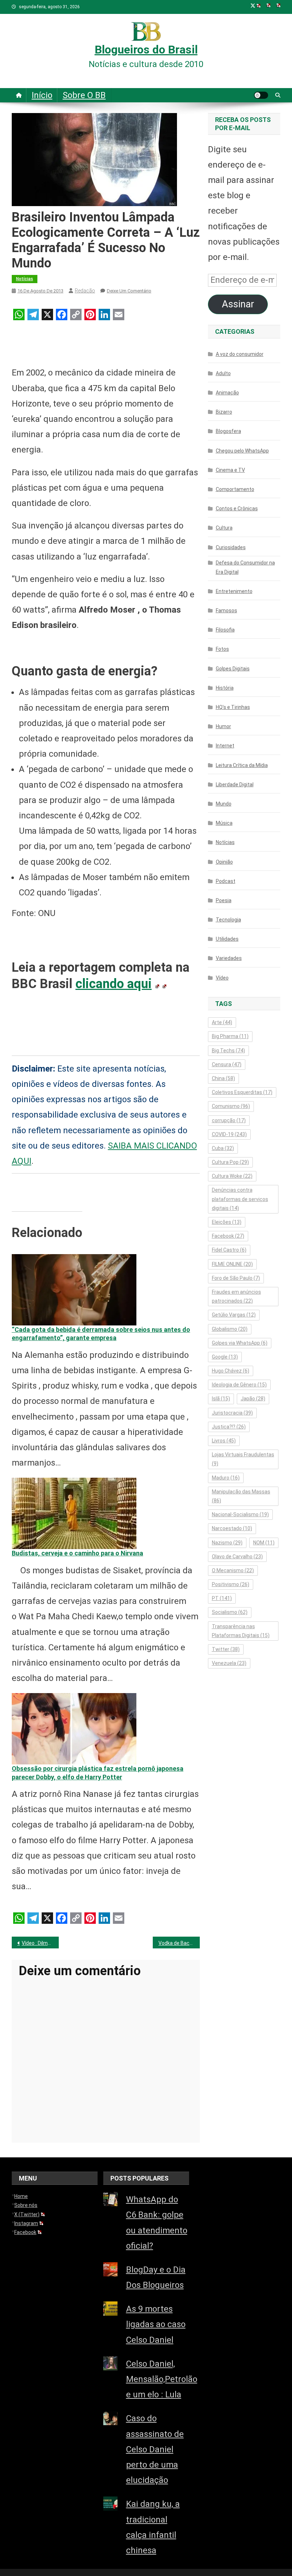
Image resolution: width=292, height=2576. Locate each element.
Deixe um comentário (129, 291)
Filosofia (225, 630)
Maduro (226, 1478)
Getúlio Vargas (234, 1315)
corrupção (229, 1120)
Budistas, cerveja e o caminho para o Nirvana (77, 1553)
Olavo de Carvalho (237, 1557)
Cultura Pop (230, 1162)
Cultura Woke (232, 1176)
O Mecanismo (233, 1570)
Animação (227, 393)
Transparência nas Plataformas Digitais (241, 1631)
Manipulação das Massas (241, 1496)
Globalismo (230, 1329)
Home (21, 2196)
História (225, 688)
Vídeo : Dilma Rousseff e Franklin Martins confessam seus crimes (40, 1943)
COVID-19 (229, 1134)
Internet (225, 746)
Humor (223, 726)
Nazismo (227, 1543)
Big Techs (228, 1051)
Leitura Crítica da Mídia (242, 765)
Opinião (224, 862)
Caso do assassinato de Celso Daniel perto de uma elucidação (155, 2449)
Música (224, 823)
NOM (264, 1543)
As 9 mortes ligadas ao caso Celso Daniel (156, 2324)
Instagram (26, 2223)
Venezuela (229, 1663)
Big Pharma (230, 1036)
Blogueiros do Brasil (146, 50)
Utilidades (227, 939)
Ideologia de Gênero (239, 1385)
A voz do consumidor (240, 354)
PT (222, 1598)
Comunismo (231, 1106)
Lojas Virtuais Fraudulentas (243, 1459)
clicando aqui (114, 984)
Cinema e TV (230, 470)
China (223, 1078)
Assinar (238, 304)
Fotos (222, 649)
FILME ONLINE (232, 1264)
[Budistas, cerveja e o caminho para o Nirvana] (74, 1513)
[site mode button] (261, 95)
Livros (224, 1441)
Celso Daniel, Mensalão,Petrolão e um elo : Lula (162, 2379)
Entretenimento (234, 591)
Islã (221, 1399)
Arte (222, 1022)
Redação (85, 291)
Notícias (25, 279)
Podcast (226, 881)
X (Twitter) (27, 2214)
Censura (227, 1064)
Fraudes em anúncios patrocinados (236, 1296)
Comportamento (235, 489)
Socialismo (230, 1612)
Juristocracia (232, 1413)
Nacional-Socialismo (240, 1514)
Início (42, 95)
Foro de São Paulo (236, 1278)
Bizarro (224, 412)
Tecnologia (228, 920)
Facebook (228, 1236)
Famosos (226, 610)
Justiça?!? (229, 1427)
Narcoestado (232, 1528)
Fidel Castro (229, 1250)
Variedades (229, 958)
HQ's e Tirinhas (233, 707)
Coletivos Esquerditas (242, 1092)
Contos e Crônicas (237, 508)
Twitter (226, 1649)
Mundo (224, 804)
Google (225, 1357)
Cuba (223, 1148)
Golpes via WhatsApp (240, 1343)
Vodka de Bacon (177, 1943)
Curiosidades (231, 547)
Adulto (223, 373)
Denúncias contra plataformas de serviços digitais (240, 1199)
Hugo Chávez (231, 1371)
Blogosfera (228, 431)
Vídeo (222, 978)
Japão (253, 1399)
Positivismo (231, 1584)
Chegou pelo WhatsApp (242, 451)
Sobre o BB (84, 95)
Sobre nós (26, 2205)
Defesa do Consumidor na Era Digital (245, 567)
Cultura (224, 528)
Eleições (227, 1222)
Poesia (224, 900)
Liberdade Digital (235, 784)
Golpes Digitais (233, 669)
